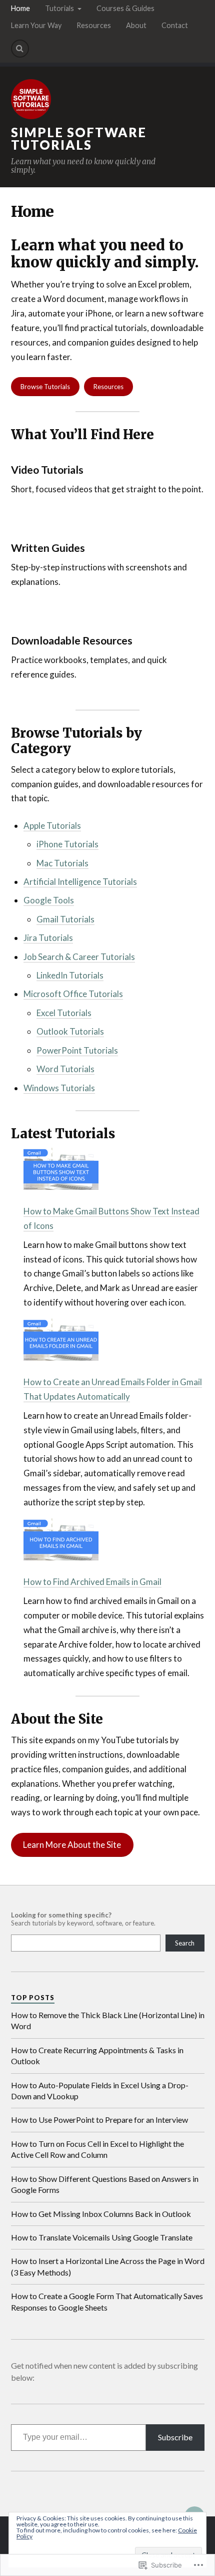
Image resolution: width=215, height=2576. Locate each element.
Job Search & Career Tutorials (79, 957)
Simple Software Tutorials (79, 139)
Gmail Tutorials (65, 919)
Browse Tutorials (45, 387)
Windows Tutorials (59, 1088)
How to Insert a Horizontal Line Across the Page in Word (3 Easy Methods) (108, 2266)
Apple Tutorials (52, 826)
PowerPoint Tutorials (77, 1050)
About (136, 25)
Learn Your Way (36, 25)
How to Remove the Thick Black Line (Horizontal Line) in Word (108, 2020)
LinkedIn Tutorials (70, 975)
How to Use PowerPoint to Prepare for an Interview (99, 2120)
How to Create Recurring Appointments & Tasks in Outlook (97, 2055)
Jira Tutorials (48, 938)
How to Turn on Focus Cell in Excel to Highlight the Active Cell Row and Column (97, 2149)
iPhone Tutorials (67, 844)
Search (185, 1943)
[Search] (20, 49)
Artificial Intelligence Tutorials (80, 882)
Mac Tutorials (62, 863)
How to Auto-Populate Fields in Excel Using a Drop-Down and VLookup (100, 2090)
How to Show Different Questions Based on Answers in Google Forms (105, 2184)
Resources (94, 25)
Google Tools (49, 900)
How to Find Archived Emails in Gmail (92, 1582)
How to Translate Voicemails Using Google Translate (102, 2237)
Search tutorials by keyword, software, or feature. (83, 1919)
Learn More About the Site (72, 1845)
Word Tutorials (65, 1069)
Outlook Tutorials (70, 1031)
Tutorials (59, 8)
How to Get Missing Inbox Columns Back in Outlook (101, 2214)
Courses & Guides (125, 8)
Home (20, 8)
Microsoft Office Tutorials (73, 994)
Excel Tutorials (64, 1013)
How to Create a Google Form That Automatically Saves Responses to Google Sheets (107, 2301)
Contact (175, 25)
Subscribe (175, 2437)
